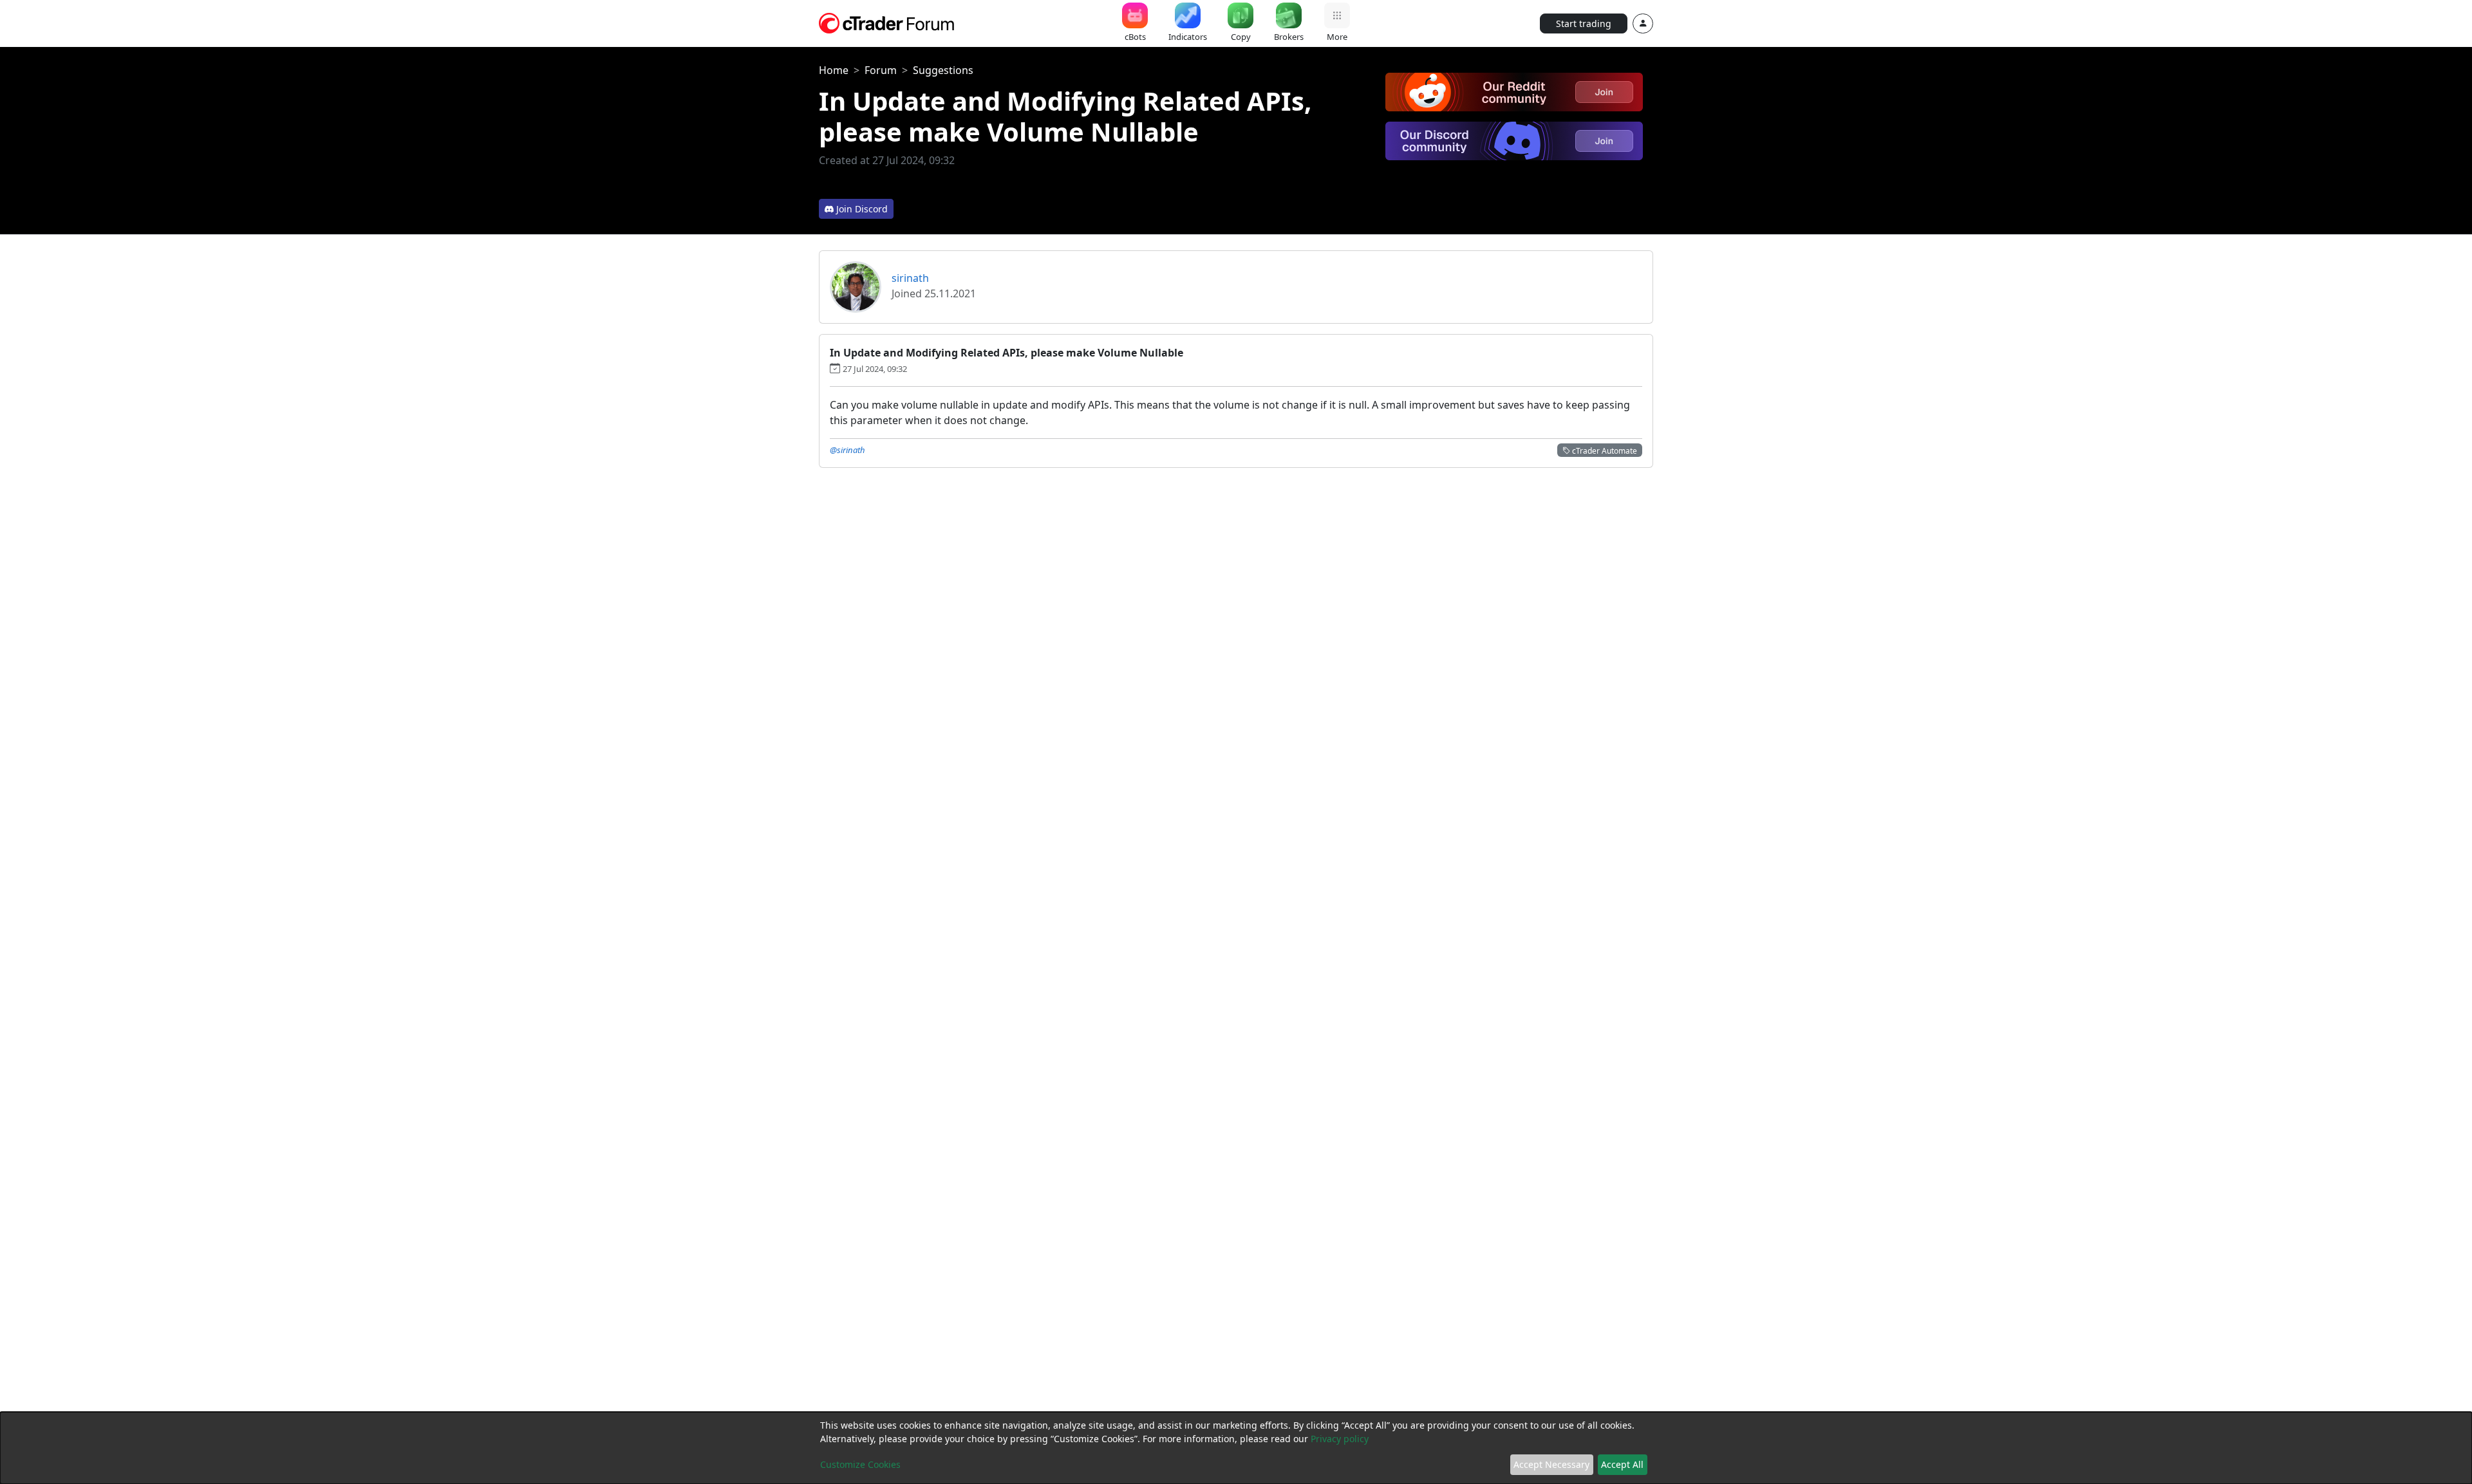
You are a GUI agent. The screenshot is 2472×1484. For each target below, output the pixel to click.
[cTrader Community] (887, 22)
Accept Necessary (1551, 1464)
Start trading (1584, 23)
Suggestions (943, 70)
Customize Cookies (860, 1464)
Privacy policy (1340, 1439)
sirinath (910, 278)
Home (834, 70)
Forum (881, 70)
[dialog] (1236, 1448)
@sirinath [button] (847, 450)
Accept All (1622, 1464)
